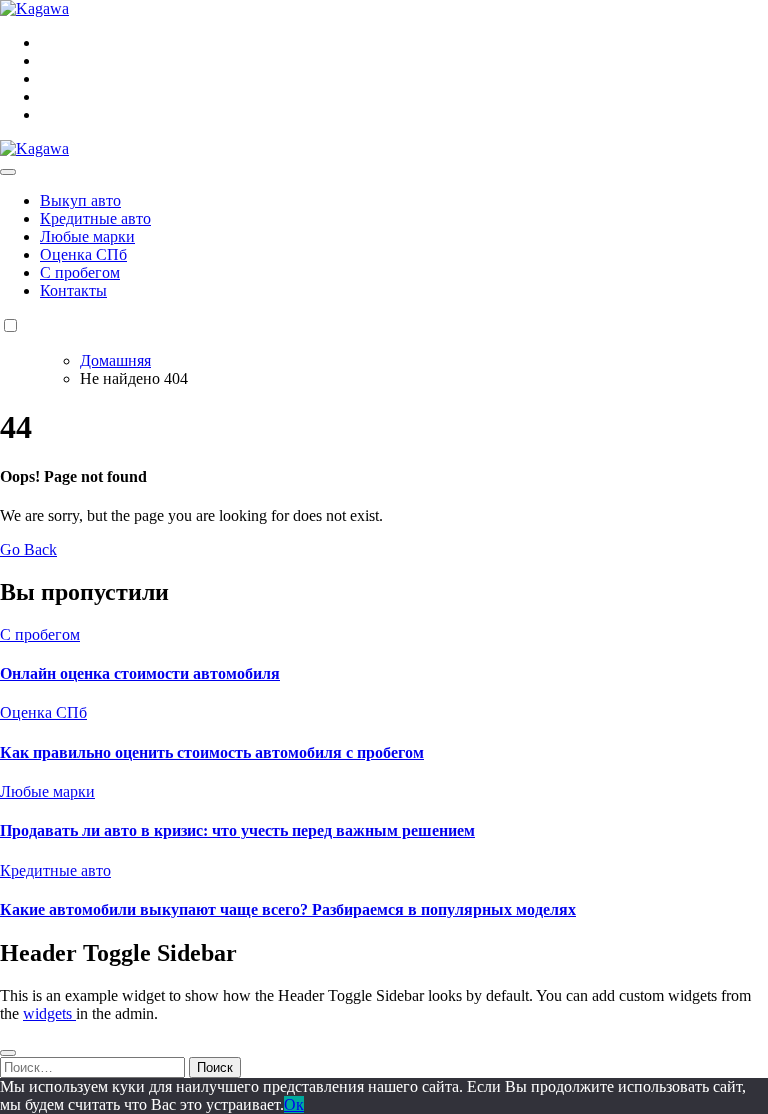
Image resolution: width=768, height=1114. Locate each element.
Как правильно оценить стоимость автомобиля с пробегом (212, 752)
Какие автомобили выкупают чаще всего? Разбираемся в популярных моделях (288, 909)
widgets (49, 1013)
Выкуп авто (80, 200)
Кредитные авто (95, 218)
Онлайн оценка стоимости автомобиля (140, 673)
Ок (294, 1104)
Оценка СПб (83, 254)
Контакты (73, 290)
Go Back (28, 549)
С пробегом (80, 272)
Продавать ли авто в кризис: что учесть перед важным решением (237, 830)
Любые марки (87, 236)
